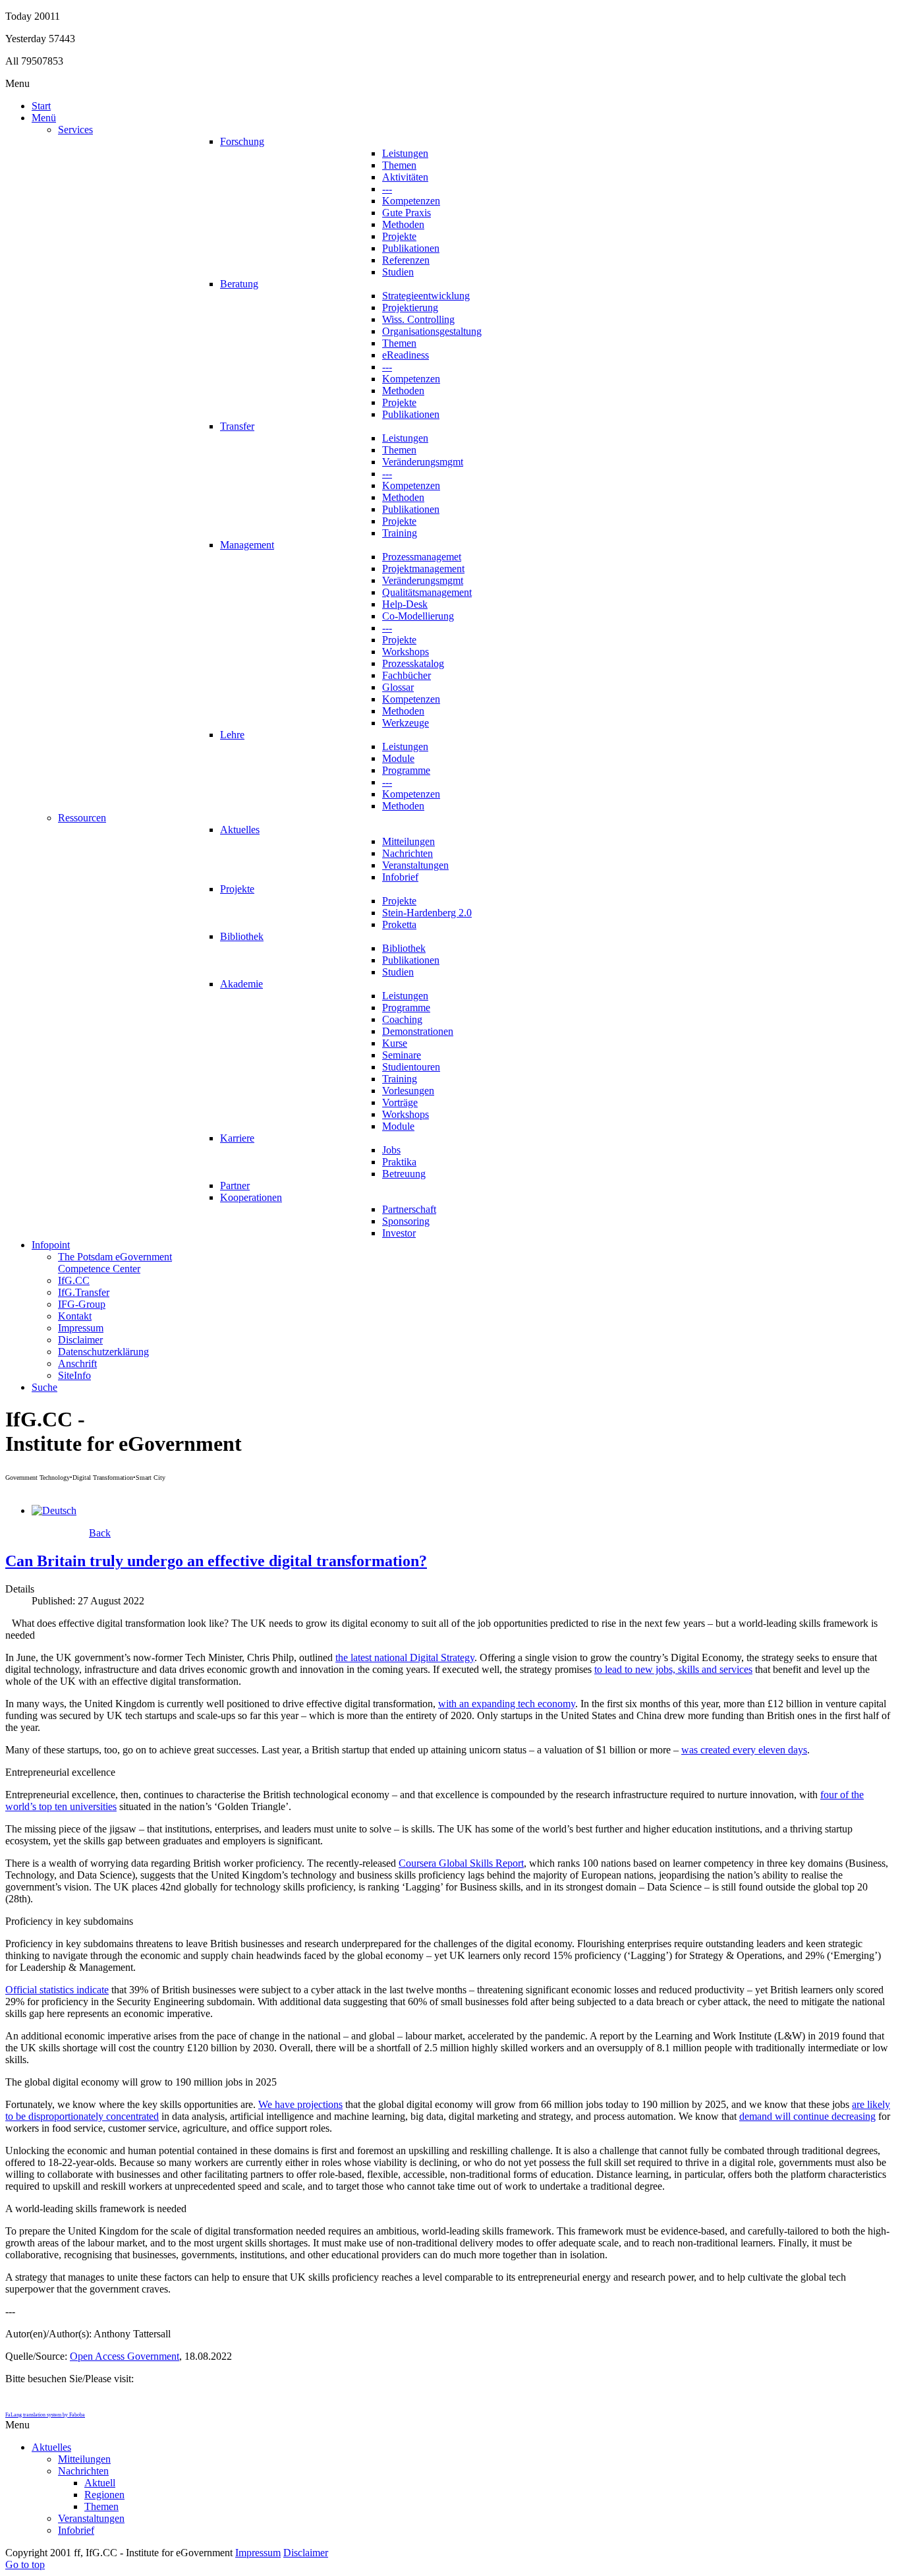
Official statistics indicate (57, 1990)
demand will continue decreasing (807, 2116)
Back (100, 1533)
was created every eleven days (744, 1750)
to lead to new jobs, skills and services (673, 1669)
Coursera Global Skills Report (461, 1863)
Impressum (258, 2553)
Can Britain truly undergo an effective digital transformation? (216, 1561)
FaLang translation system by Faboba (45, 2415)
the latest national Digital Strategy (405, 1657)
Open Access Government (125, 2356)
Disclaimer (306, 2553)
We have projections (300, 2104)
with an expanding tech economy (507, 1704)
